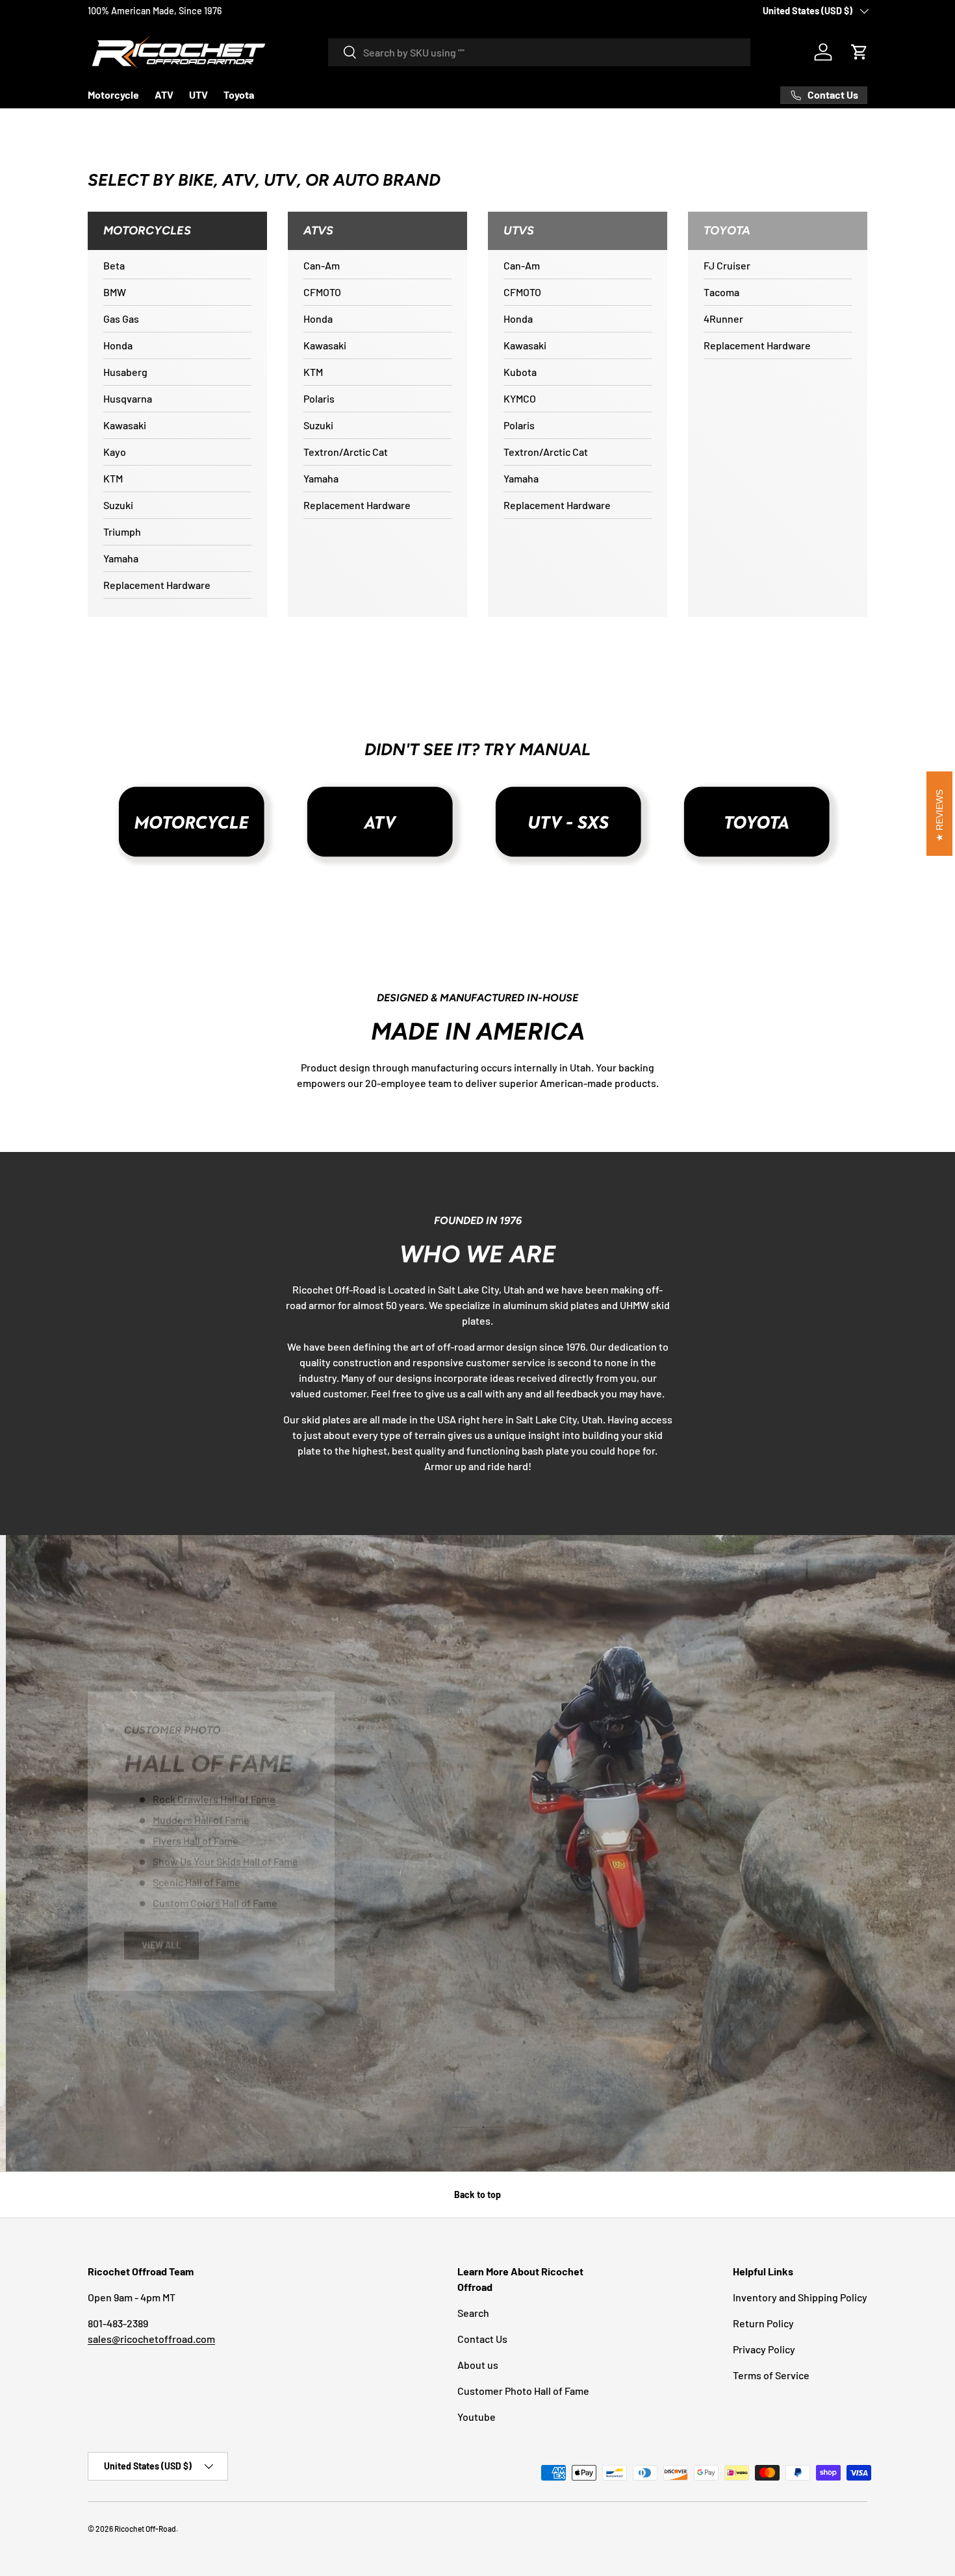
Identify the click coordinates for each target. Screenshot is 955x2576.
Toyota (239, 94)
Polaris (319, 398)
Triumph (122, 531)
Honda (118, 345)
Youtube (477, 2417)
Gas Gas (121, 319)
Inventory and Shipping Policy (800, 2297)
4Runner (723, 319)
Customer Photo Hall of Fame (523, 2391)
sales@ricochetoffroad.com (151, 2339)
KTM (113, 478)
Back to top (478, 2195)
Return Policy (763, 2323)
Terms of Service (771, 2375)
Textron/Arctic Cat (346, 452)
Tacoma (721, 292)
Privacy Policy (764, 2349)
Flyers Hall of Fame (196, 1837)
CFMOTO (322, 292)
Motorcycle (113, 94)
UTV (198, 94)
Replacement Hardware (157, 585)
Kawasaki (125, 425)
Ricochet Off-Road (145, 2529)
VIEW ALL (161, 1942)
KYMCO (520, 398)
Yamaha (121, 558)
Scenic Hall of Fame (197, 1879)
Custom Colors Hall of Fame (215, 1900)
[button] (860, 52)
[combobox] (539, 52)
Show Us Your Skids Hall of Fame (225, 1858)
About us (478, 2365)
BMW (115, 292)
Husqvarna (128, 398)
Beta (114, 265)
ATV (164, 94)
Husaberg (125, 372)
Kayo (115, 452)
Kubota (520, 372)
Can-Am (322, 265)
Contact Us (482, 2339)
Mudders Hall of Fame (201, 1817)
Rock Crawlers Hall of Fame (214, 1796)
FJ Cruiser (727, 265)
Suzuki (118, 505)
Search (473, 2313)
